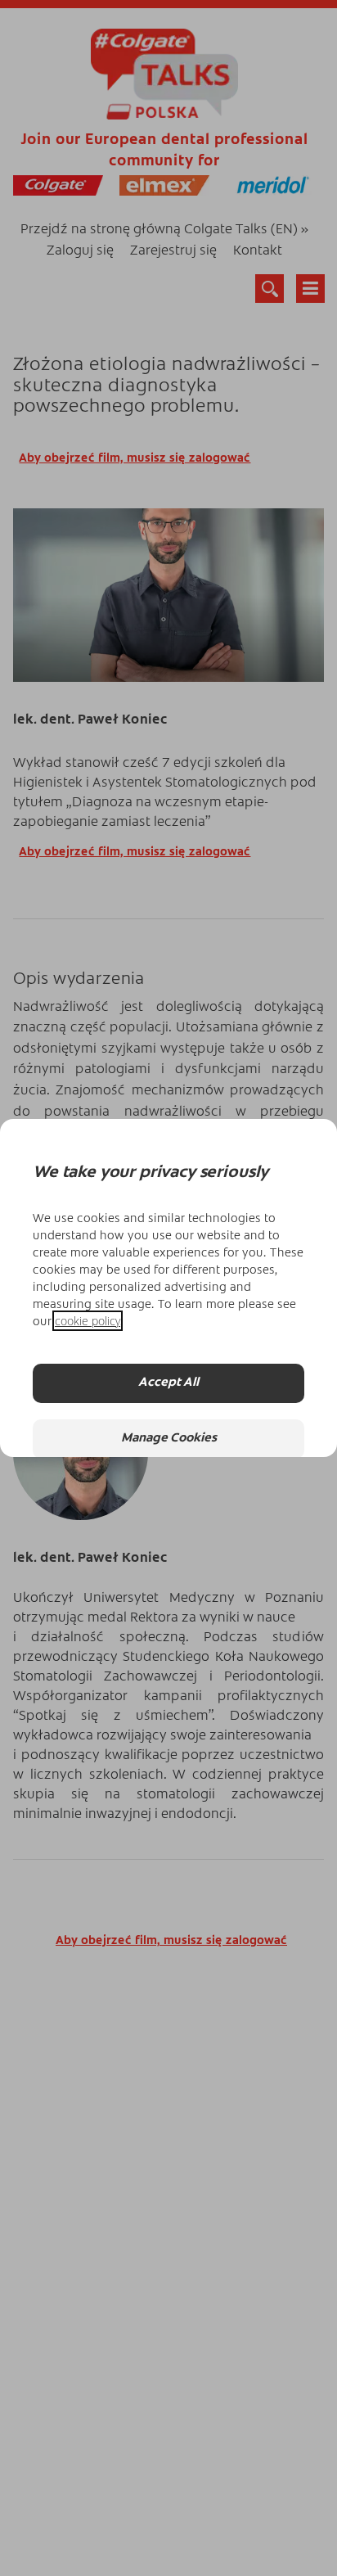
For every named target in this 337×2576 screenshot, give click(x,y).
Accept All (168, 1383)
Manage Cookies (169, 1439)
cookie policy (88, 1321)
